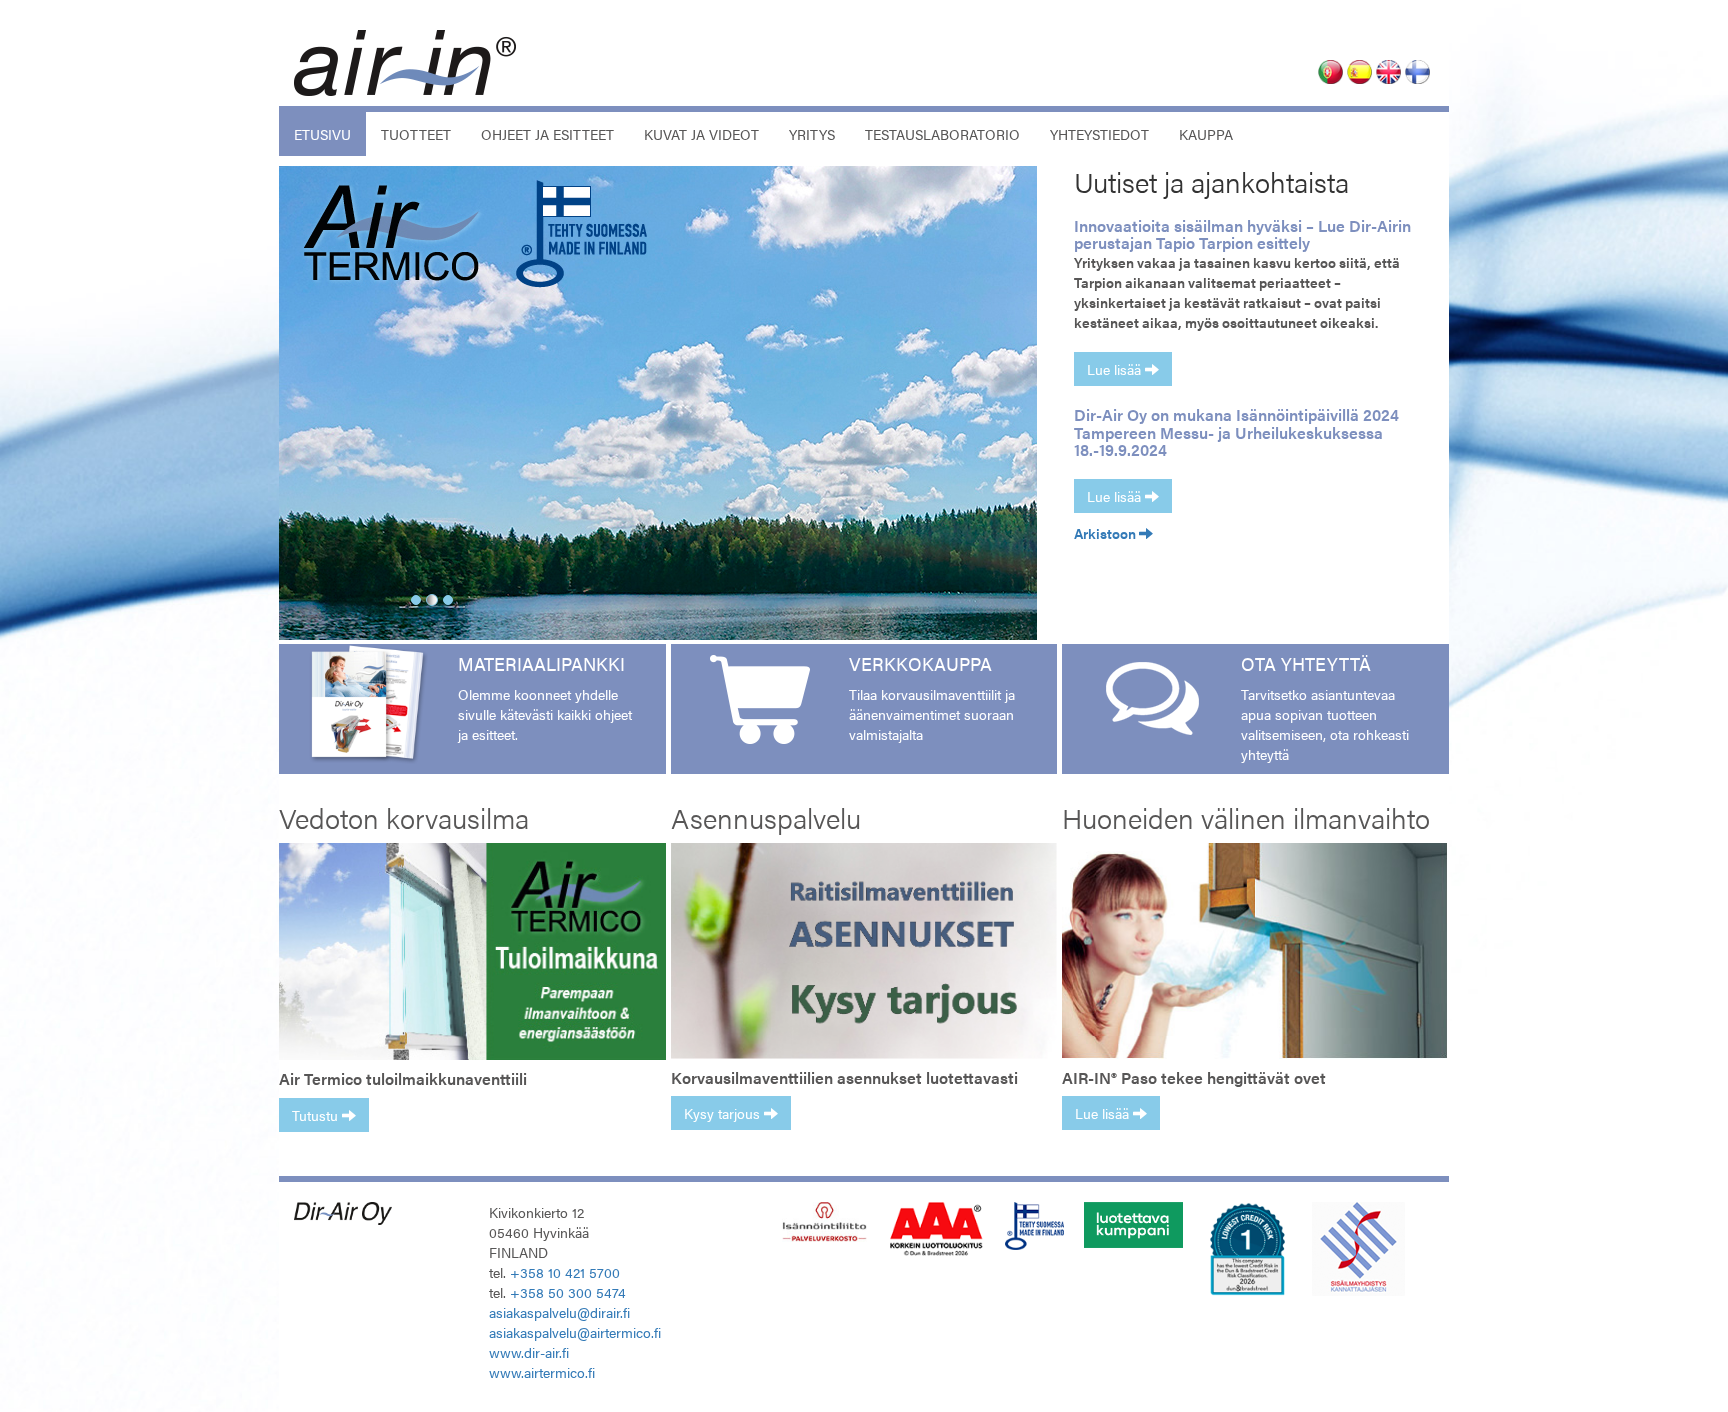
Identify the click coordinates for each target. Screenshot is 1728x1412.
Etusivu (330, 133)
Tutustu (317, 1115)
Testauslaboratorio (942, 134)
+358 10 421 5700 (565, 1272)
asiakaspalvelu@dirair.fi (559, 1312)
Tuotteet (416, 134)
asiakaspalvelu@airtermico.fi (575, 1332)
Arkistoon (1106, 533)
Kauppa (1206, 134)
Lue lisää (1116, 369)
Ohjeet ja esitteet (547, 134)
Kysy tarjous (724, 1113)
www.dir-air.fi (529, 1352)
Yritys (812, 134)
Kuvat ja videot (701, 134)
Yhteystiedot (1099, 134)
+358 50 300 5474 (568, 1292)
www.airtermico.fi (542, 1372)
